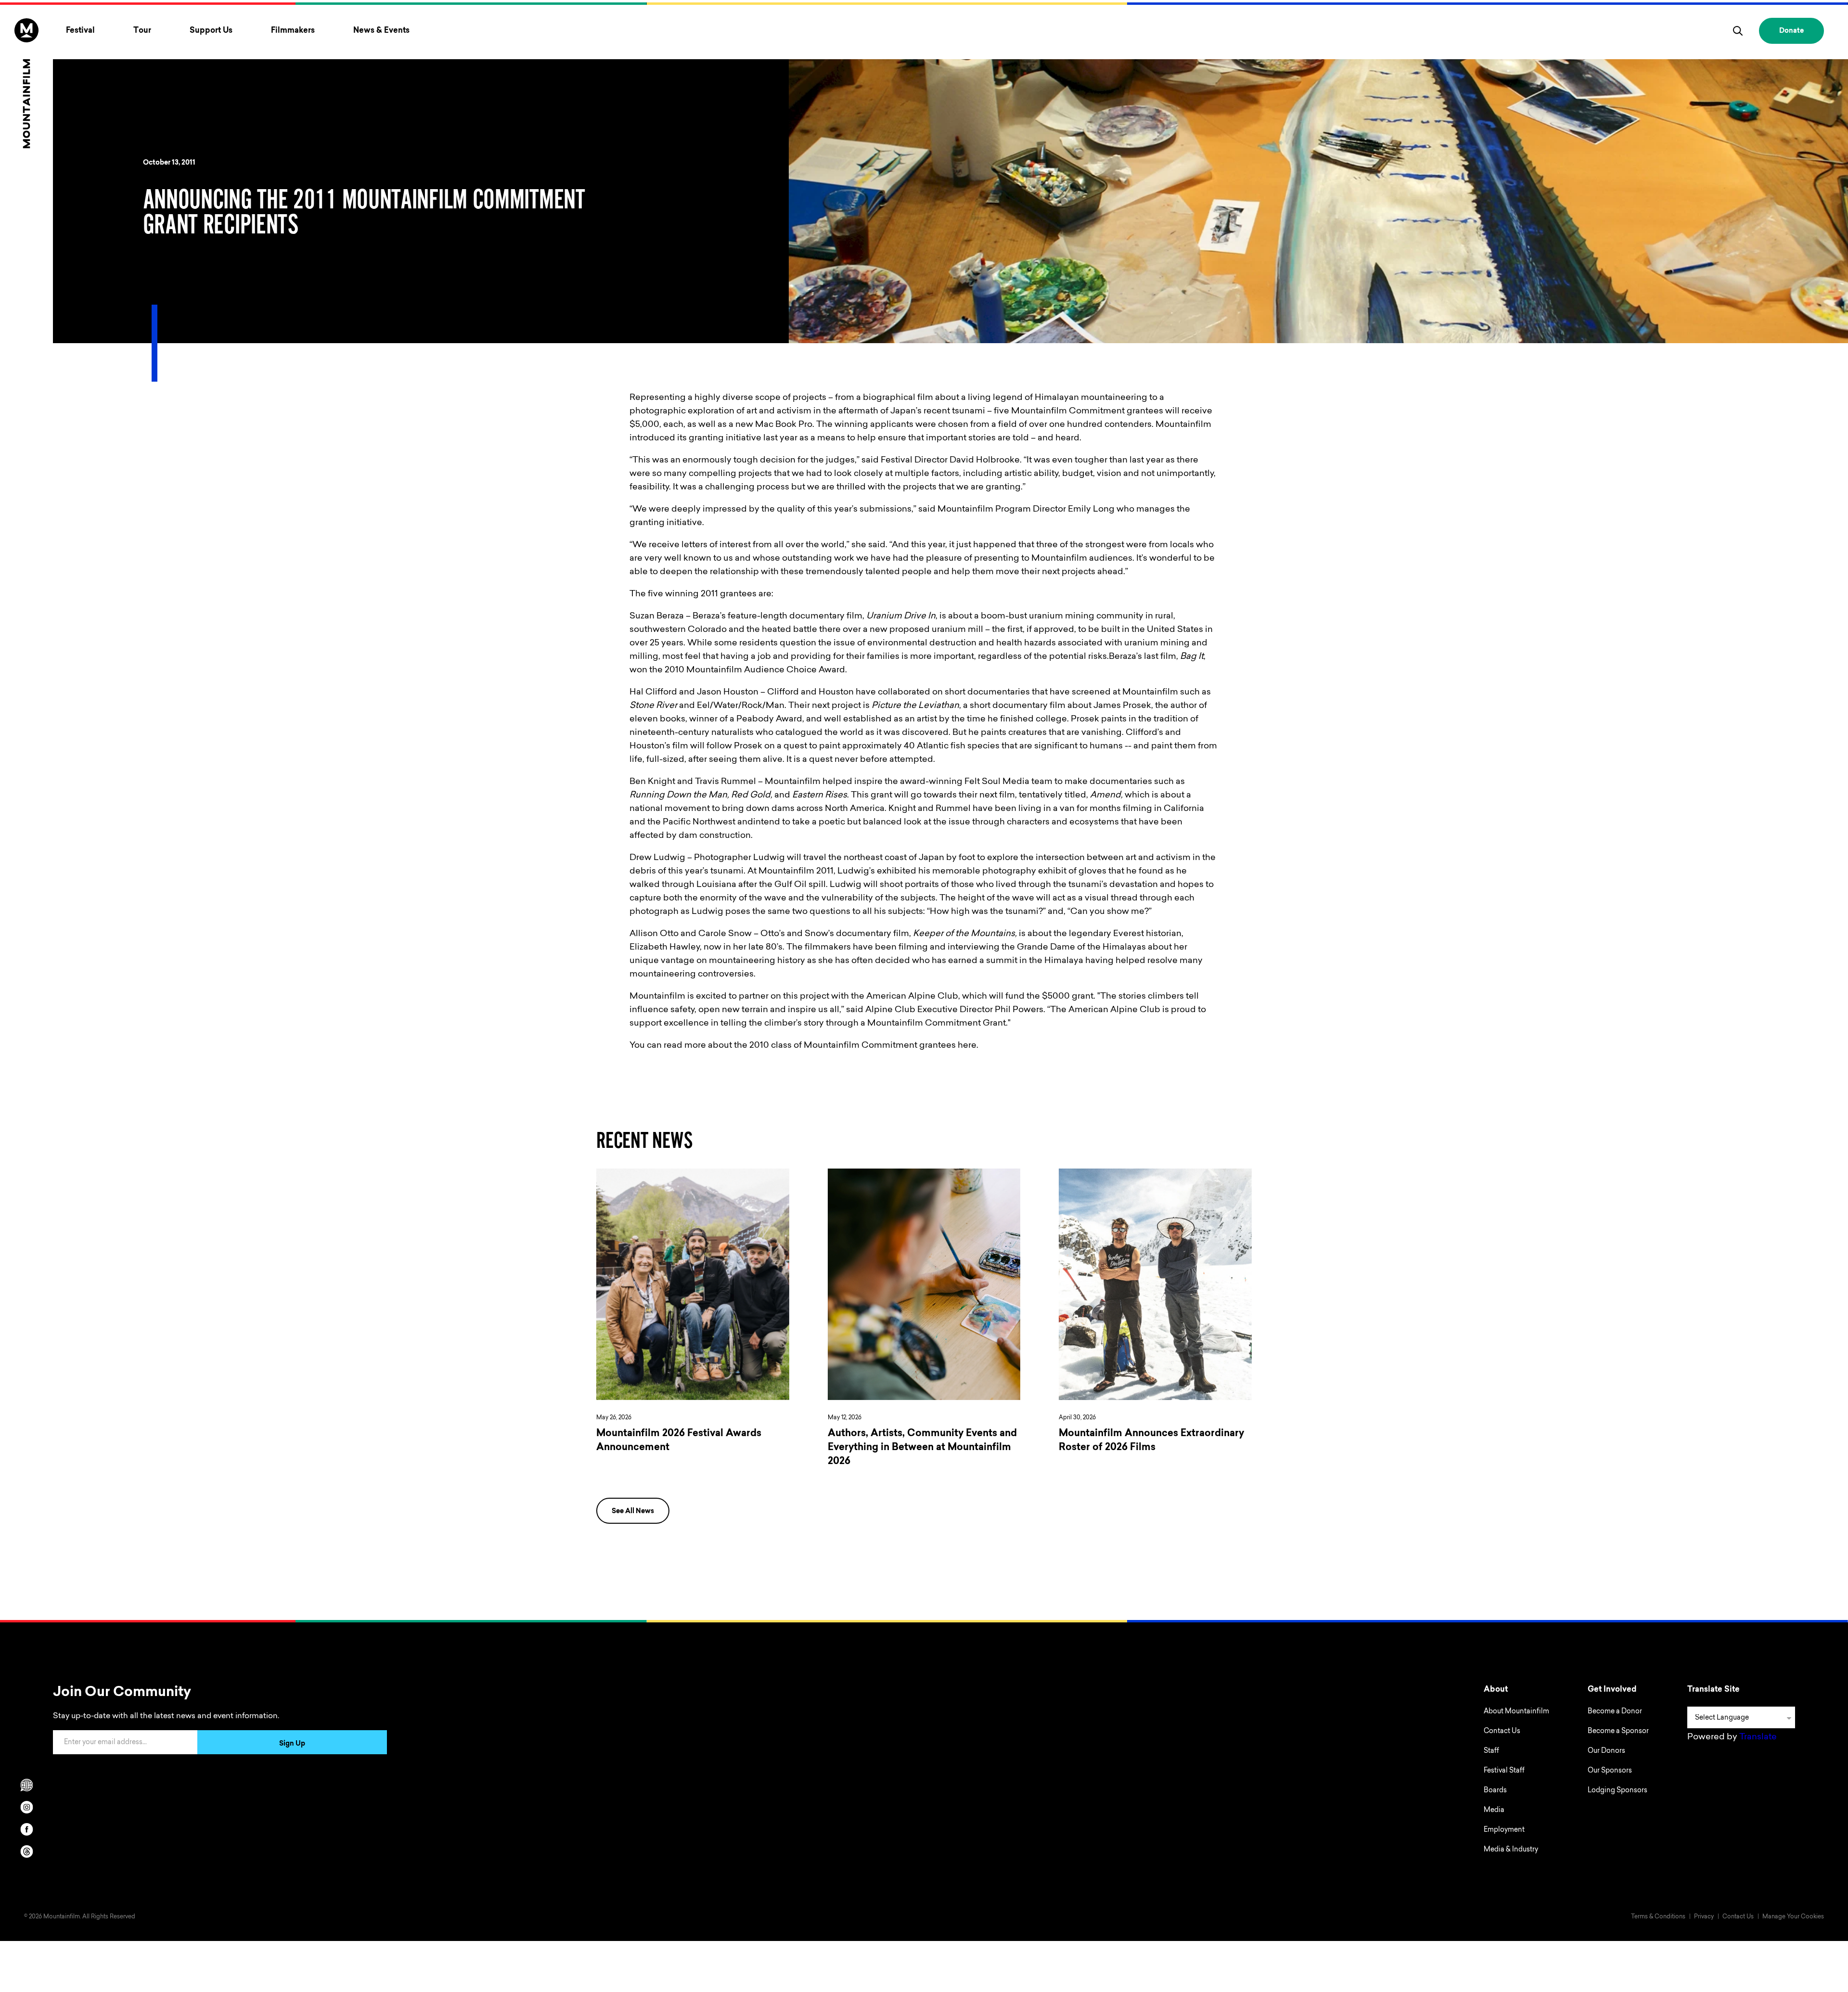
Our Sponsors (1610, 1771)
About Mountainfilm (1516, 1712)
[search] (1738, 31)
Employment (1504, 1830)
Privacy (1704, 1917)
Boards (1495, 1791)
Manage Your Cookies (1793, 1917)
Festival (80, 31)
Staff (1491, 1751)
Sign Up (292, 1744)
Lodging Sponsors (1617, 1791)
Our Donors (1606, 1751)
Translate (1758, 1737)
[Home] (26, 83)
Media (1494, 1811)
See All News (633, 1512)
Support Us (211, 31)
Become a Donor (1615, 1712)
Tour (142, 31)
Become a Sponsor (1618, 1732)
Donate (1791, 31)
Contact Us (1502, 1732)
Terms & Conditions (1658, 1917)
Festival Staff (1504, 1771)
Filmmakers (293, 31)
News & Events (381, 31)
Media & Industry (1511, 1850)
